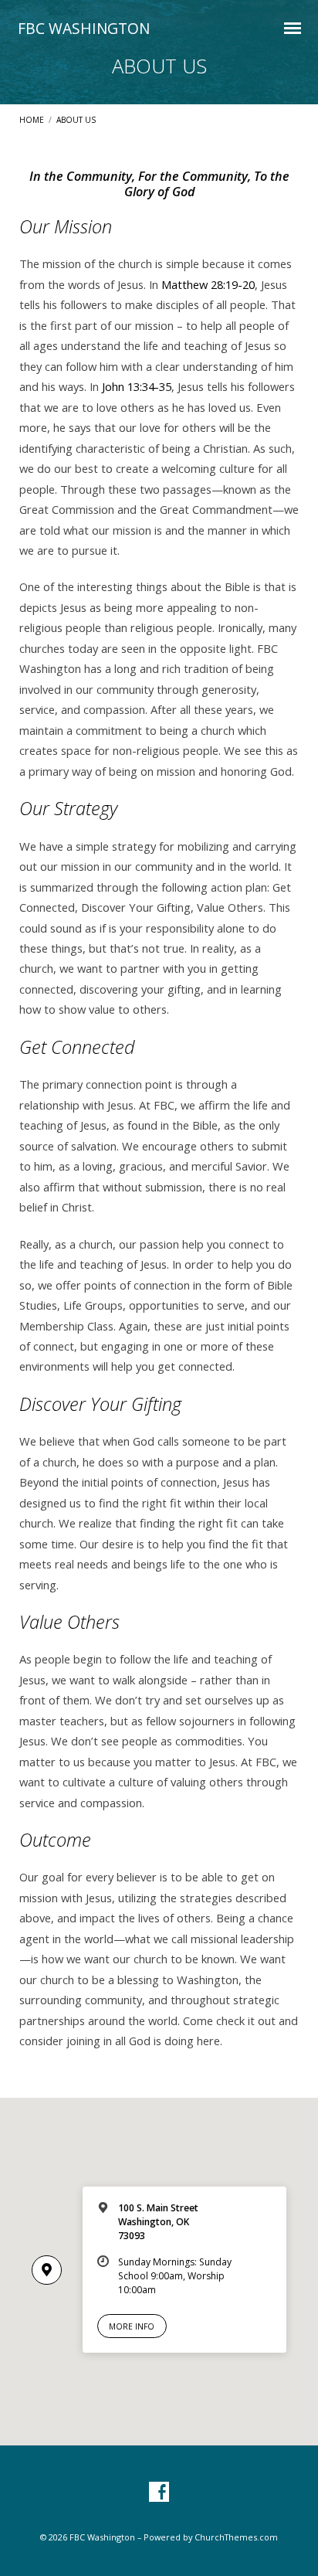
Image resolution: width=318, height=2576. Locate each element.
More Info (132, 2326)
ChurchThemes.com (236, 2537)
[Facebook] (159, 2493)
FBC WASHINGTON (84, 28)
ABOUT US (76, 120)
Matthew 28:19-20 (208, 284)
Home (32, 120)
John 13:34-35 (137, 386)
